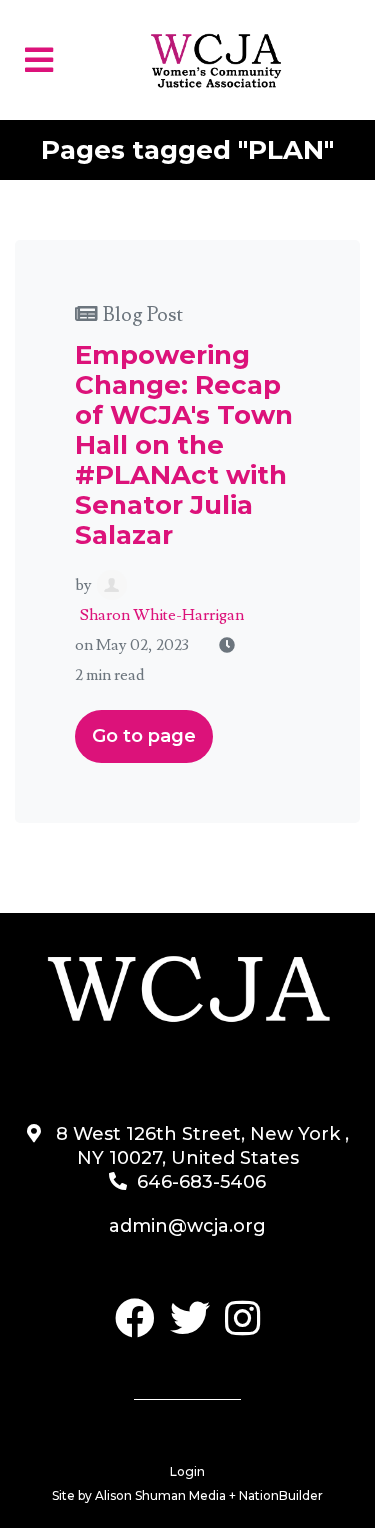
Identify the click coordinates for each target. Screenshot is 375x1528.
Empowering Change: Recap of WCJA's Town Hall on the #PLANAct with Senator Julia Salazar (184, 445)
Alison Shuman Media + (167, 1495)
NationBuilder (281, 1495)
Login (187, 1471)
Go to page (144, 736)
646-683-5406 (201, 1182)
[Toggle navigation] (39, 60)
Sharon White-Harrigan (162, 615)
